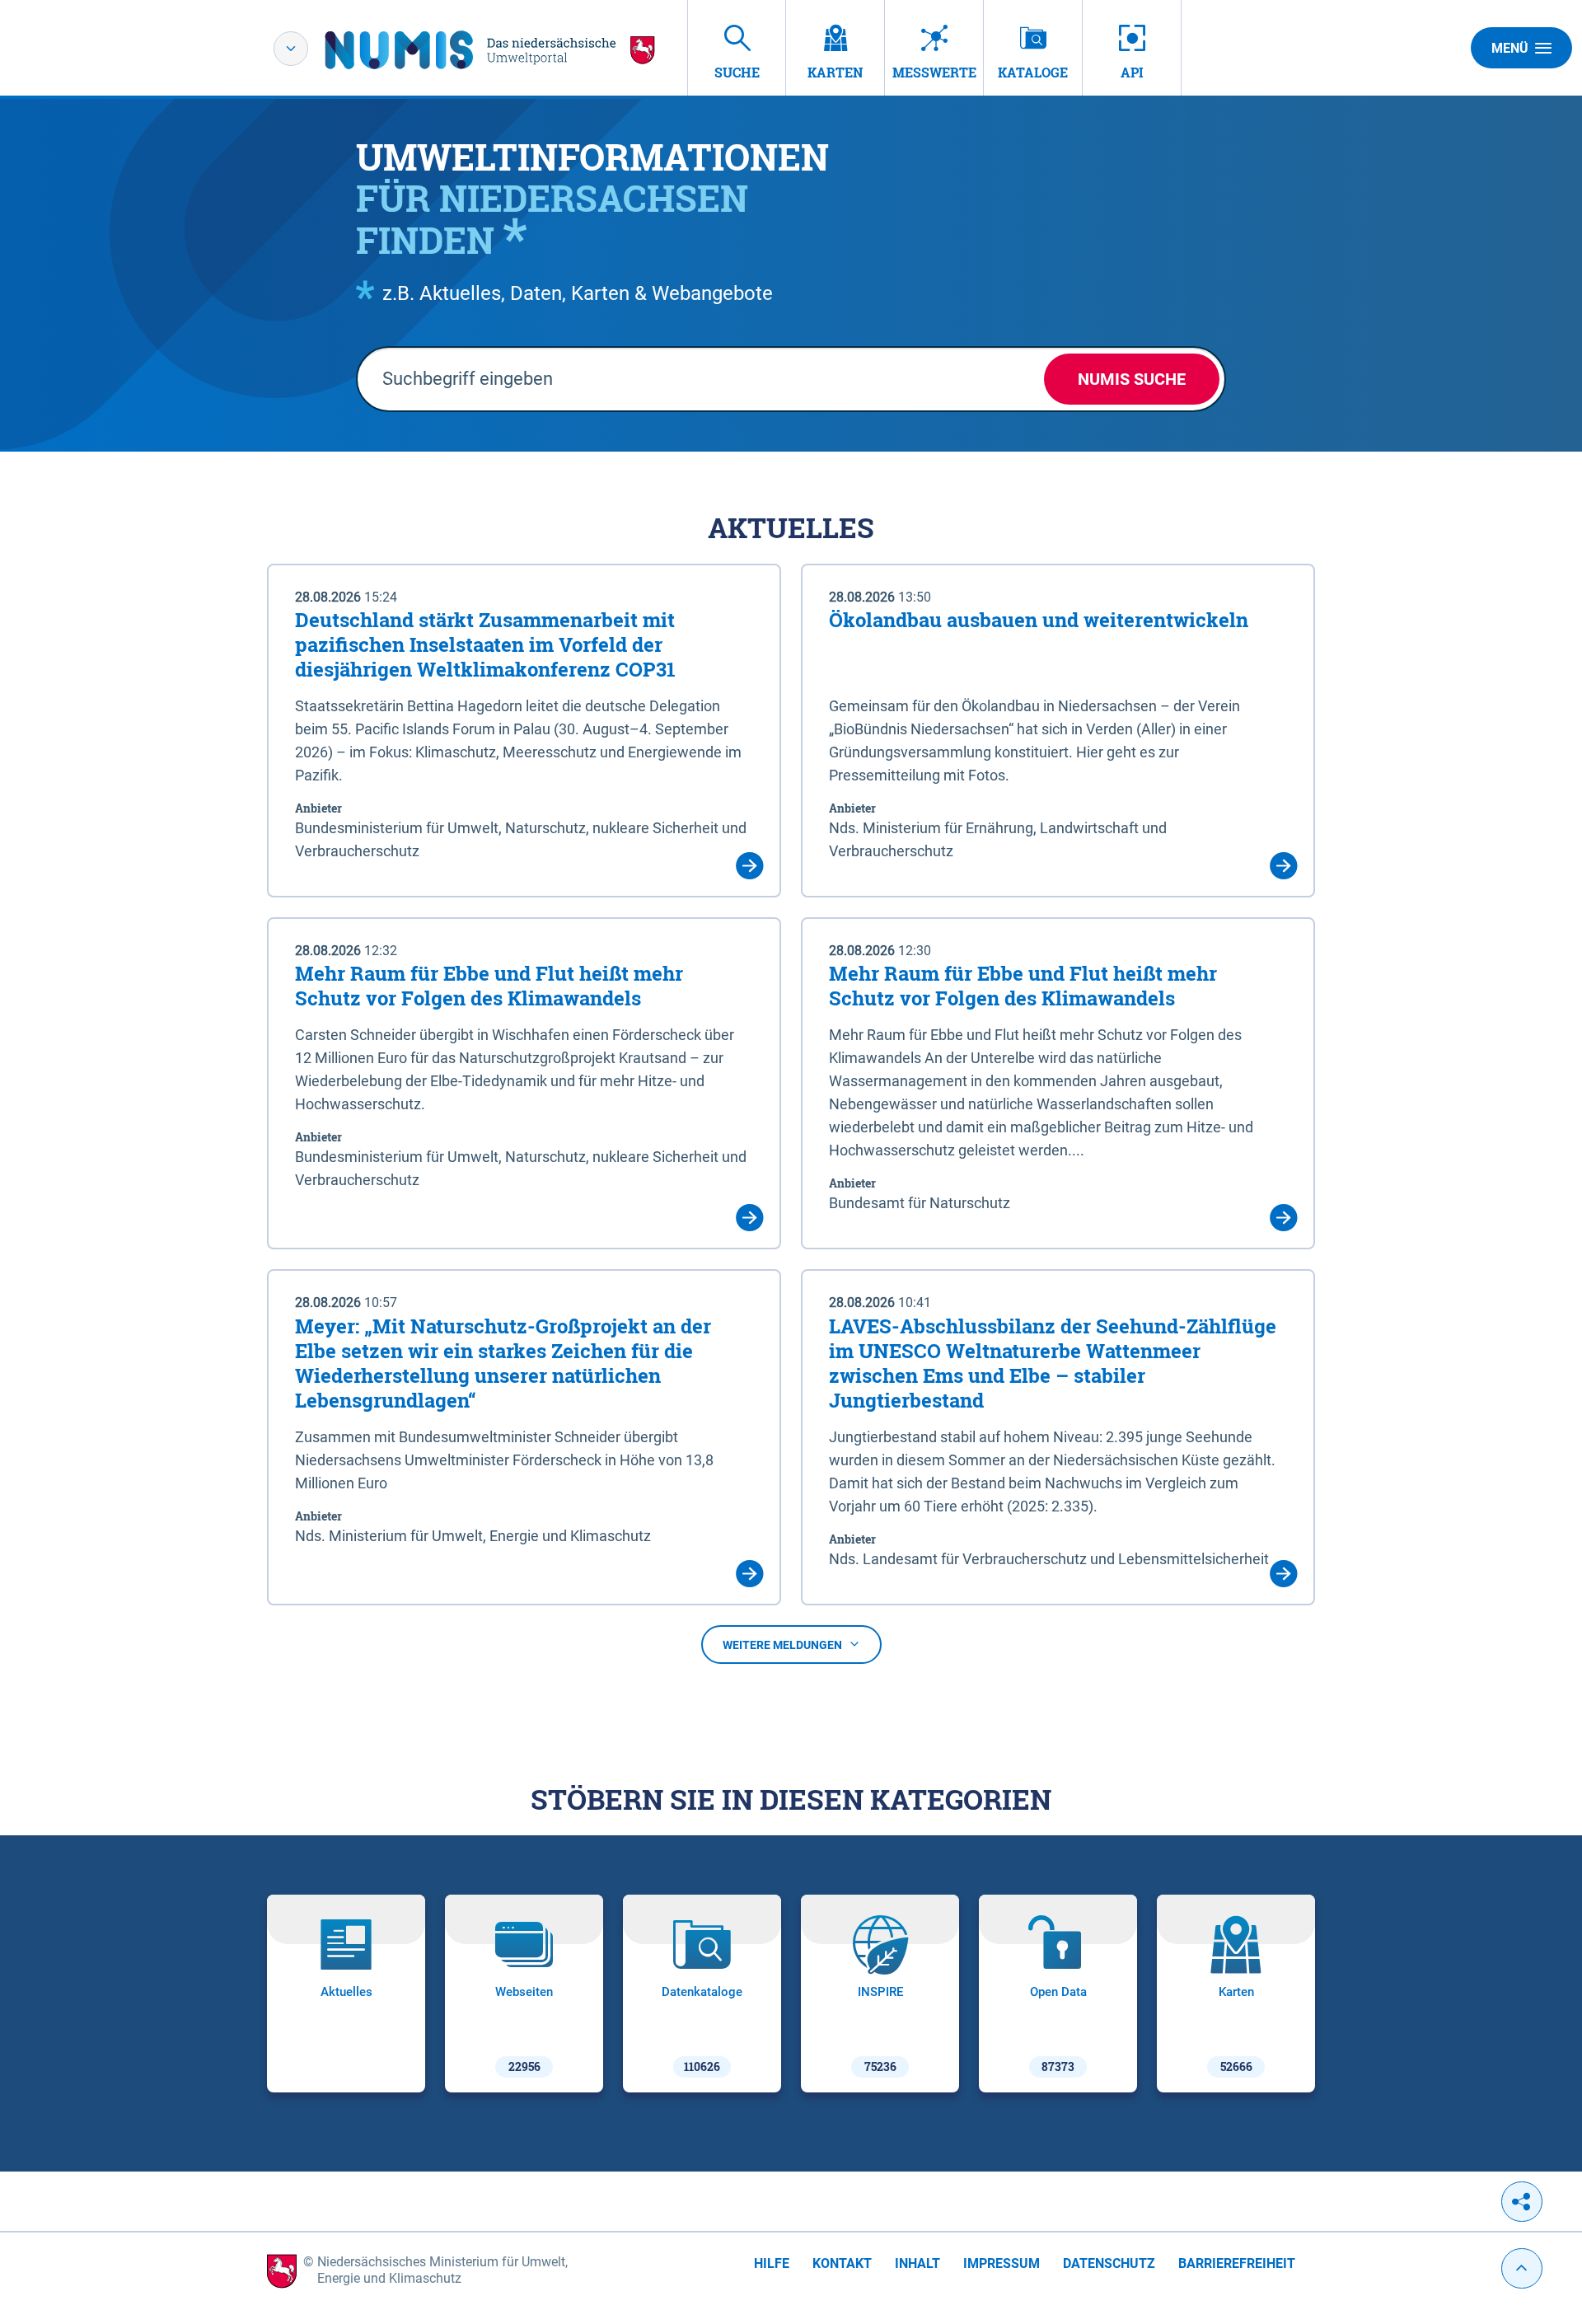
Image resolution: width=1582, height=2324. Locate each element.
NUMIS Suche (1132, 379)
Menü (1510, 48)
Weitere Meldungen (782, 1645)
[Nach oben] (1522, 2268)
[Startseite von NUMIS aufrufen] (490, 50)
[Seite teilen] (1522, 2202)
